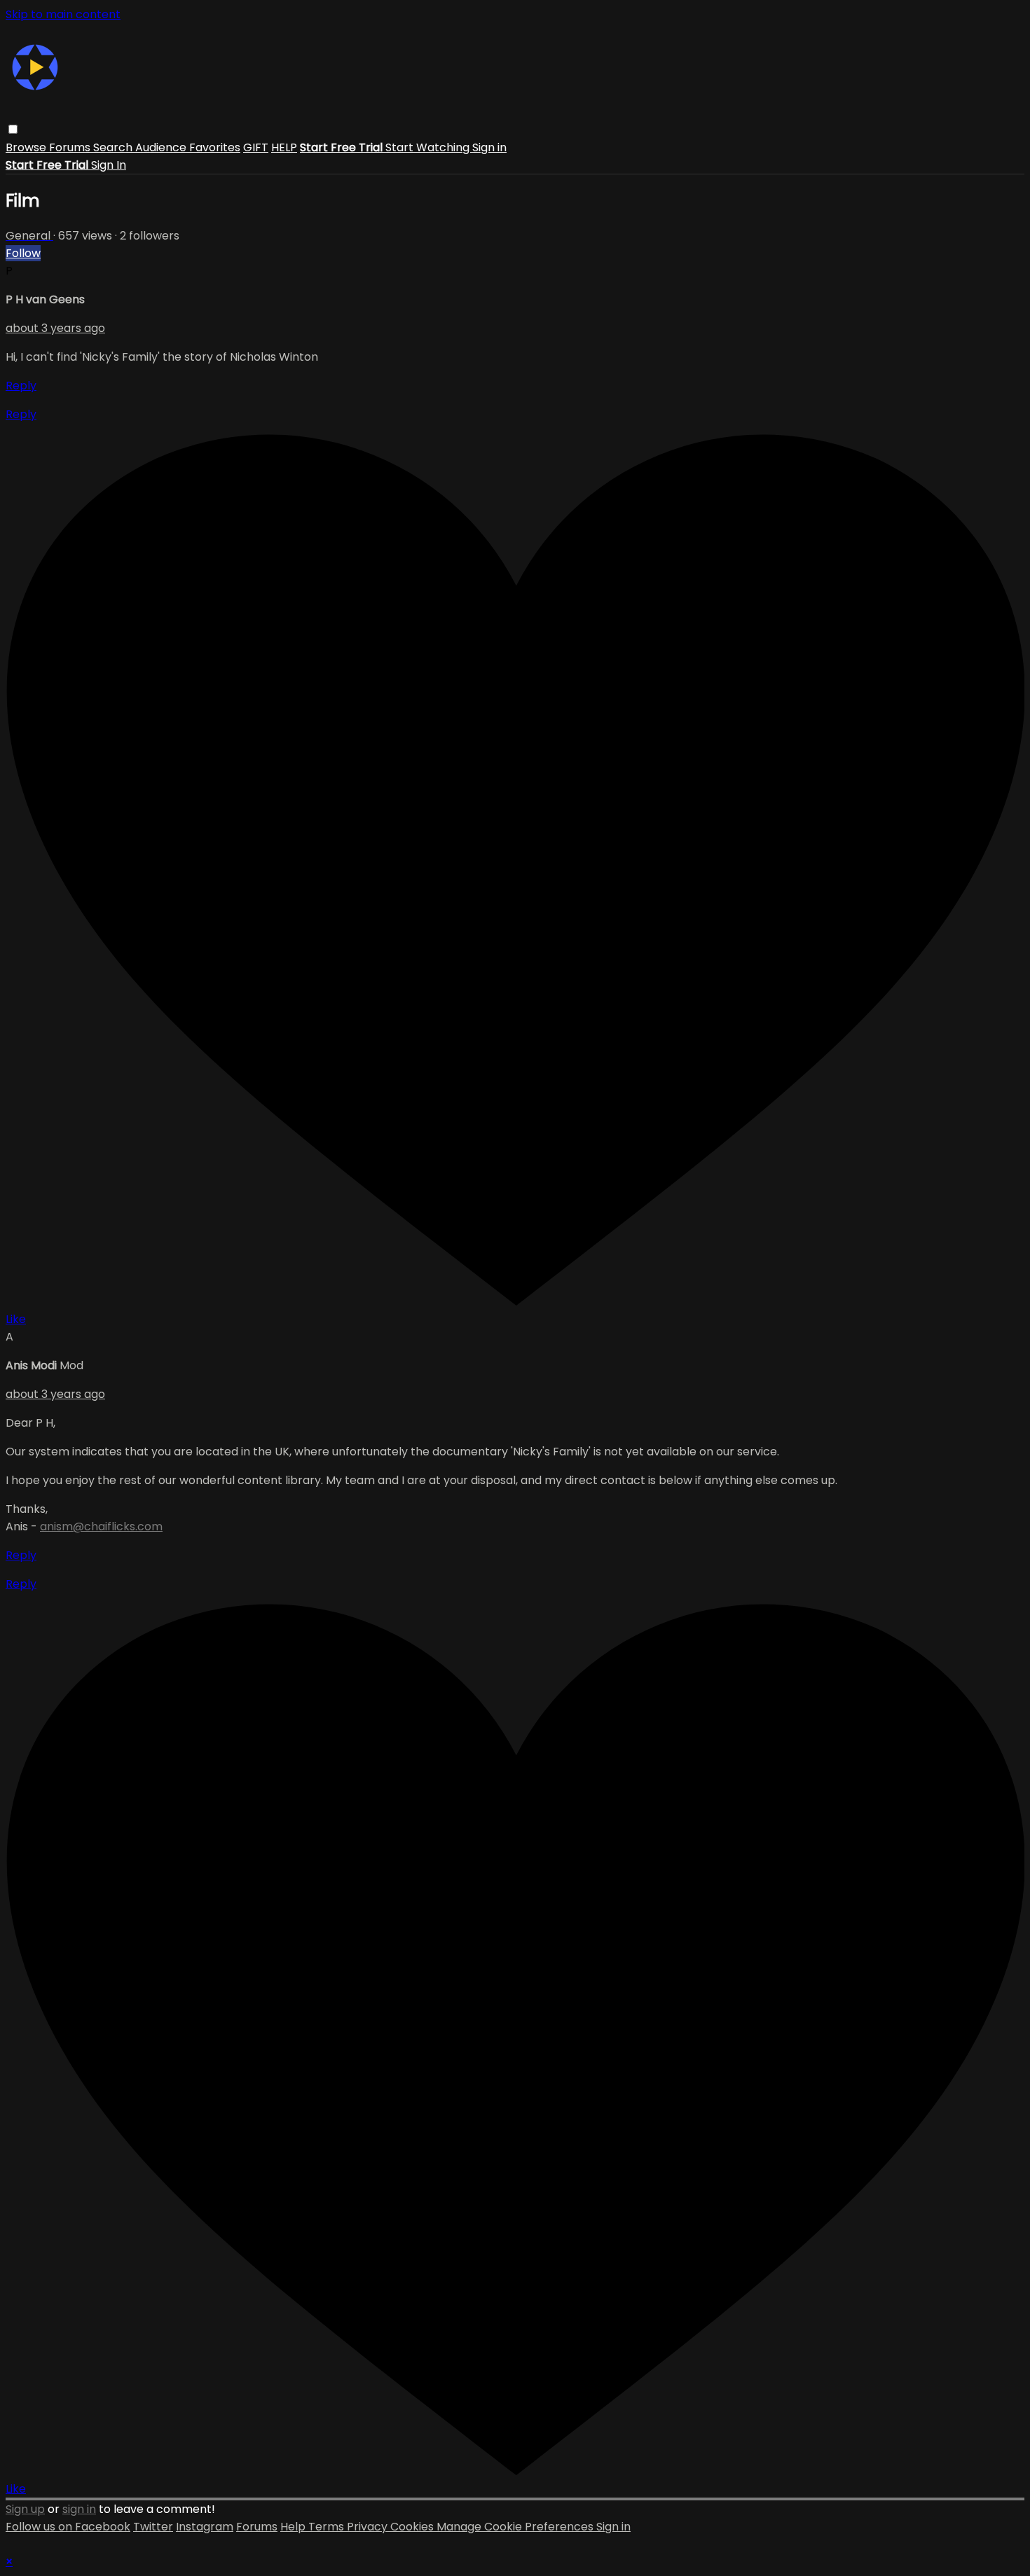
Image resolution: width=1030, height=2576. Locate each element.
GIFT (256, 147)
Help (294, 2527)
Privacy (369, 2527)
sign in (79, 2509)
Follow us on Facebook (68, 2527)
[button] (13, 129)
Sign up (25, 2509)
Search (114, 147)
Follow (23, 253)
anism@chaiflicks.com (101, 1526)
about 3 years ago (55, 328)
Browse (27, 147)
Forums (71, 147)
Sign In (109, 165)
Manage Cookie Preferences (516, 2527)
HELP (284, 147)
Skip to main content (63, 14)
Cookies (413, 2527)
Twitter (153, 2527)
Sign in (489, 147)
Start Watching (429, 147)
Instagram (205, 2527)
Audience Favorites (188, 147)
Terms (328, 2527)
